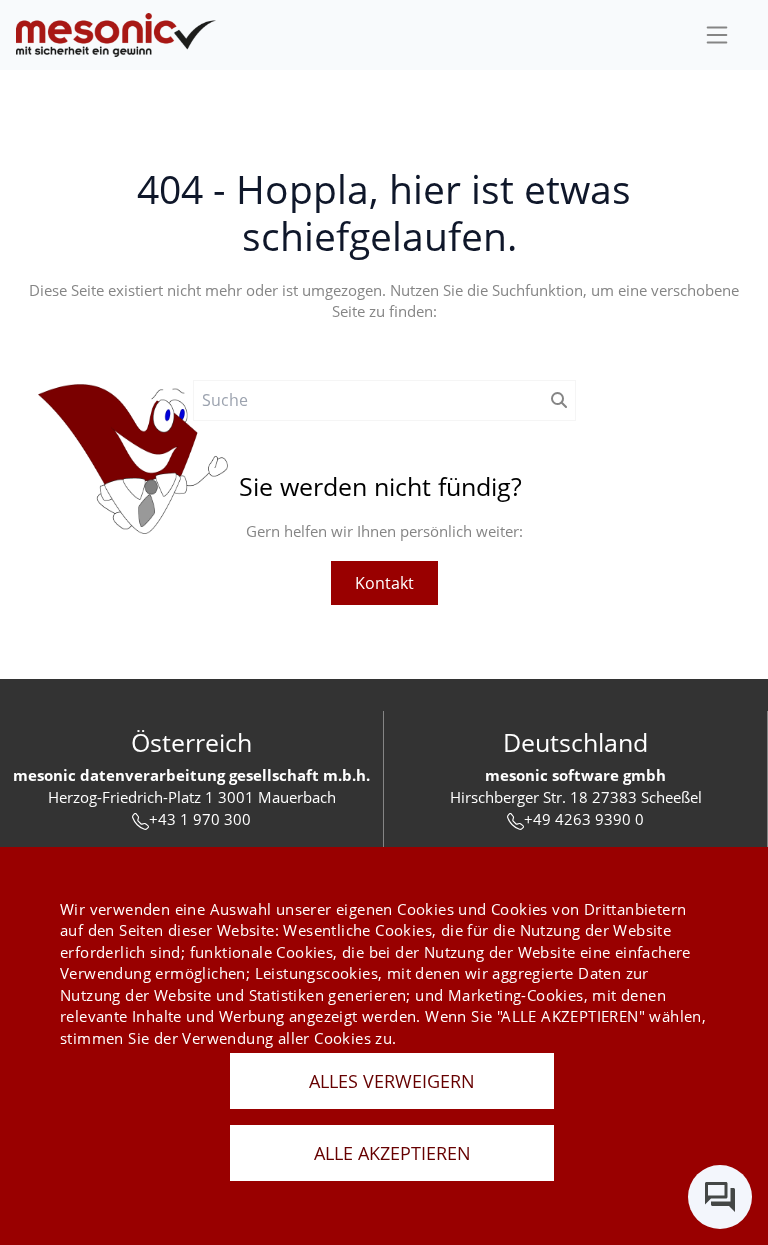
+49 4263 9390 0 (584, 819)
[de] (116, 35)
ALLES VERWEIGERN (392, 1081)
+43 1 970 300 (200, 819)
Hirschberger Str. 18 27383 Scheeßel (576, 797)
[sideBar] (717, 35)
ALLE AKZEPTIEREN (392, 1153)
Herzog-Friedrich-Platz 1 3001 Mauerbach (192, 797)
